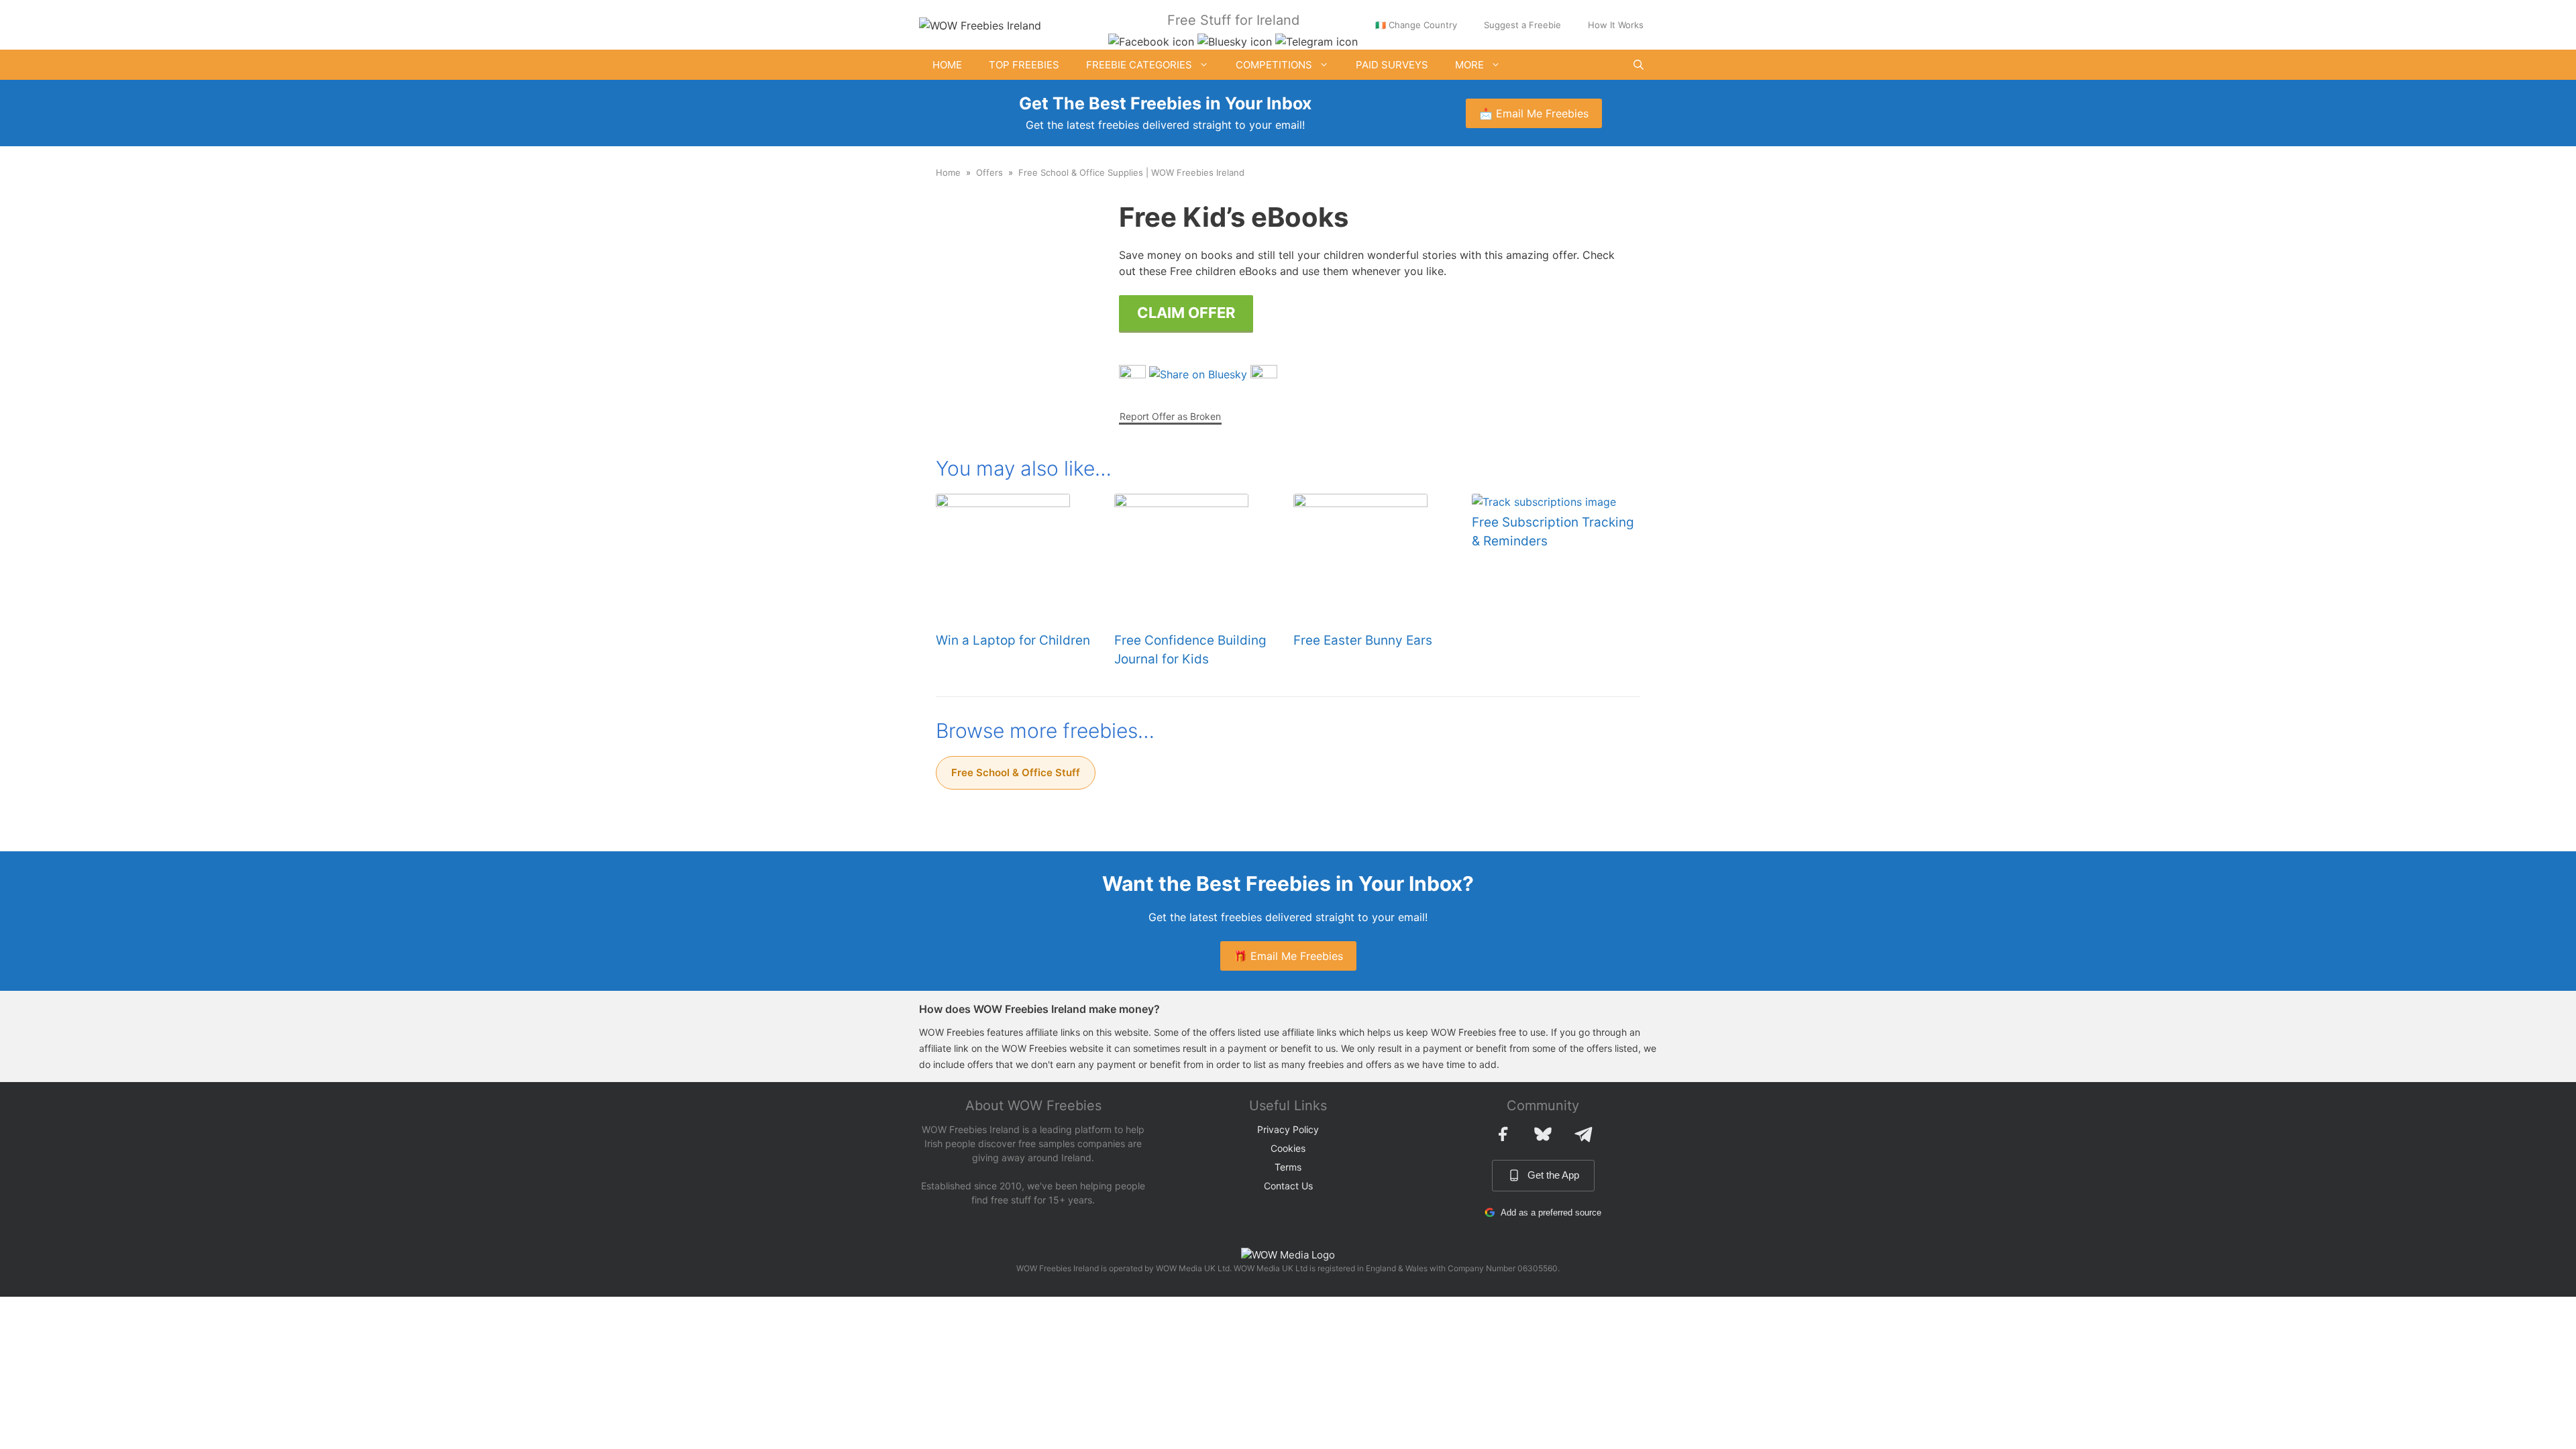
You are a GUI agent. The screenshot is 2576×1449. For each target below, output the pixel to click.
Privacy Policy (1288, 1129)
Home (947, 65)
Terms (1288, 1167)
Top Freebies (1024, 65)
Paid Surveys (1392, 65)
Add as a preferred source (1551, 1213)
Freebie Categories (1139, 65)
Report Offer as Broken (1170, 416)
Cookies (1288, 1148)
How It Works (1616, 25)
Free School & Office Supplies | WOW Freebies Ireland (1131, 172)
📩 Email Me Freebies (1534, 113)
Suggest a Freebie (1522, 25)
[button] (1639, 65)
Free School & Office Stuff (1016, 772)
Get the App (1553, 1175)
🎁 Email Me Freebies (1288, 956)
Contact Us (1288, 1186)
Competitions (1274, 65)
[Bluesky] (1543, 1134)
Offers (989, 172)
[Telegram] (1583, 1134)
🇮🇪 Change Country (1416, 25)
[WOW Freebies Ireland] (980, 24)
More (1469, 65)
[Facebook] (1503, 1134)
